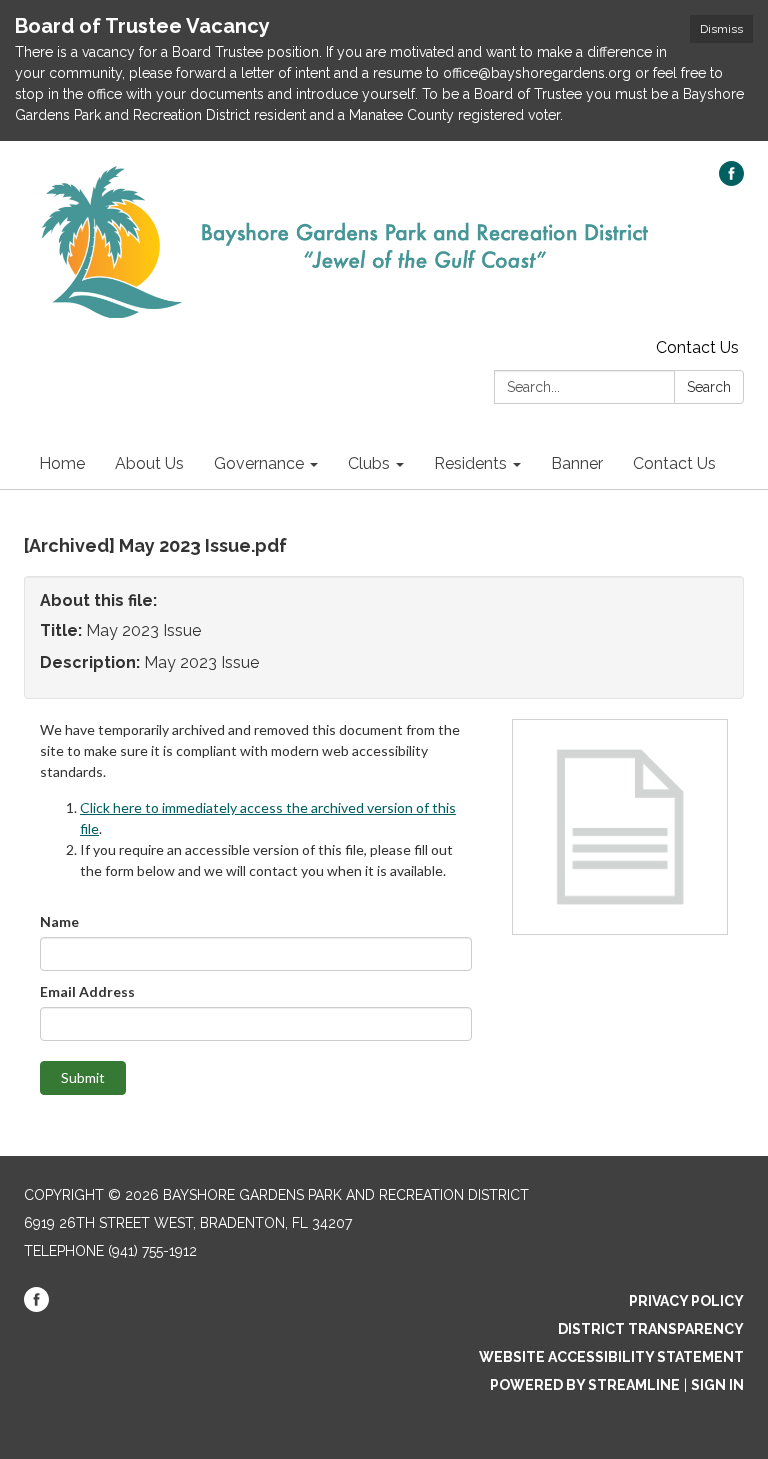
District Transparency (651, 1329)
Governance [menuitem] (259, 463)
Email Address (87, 991)
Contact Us (697, 347)
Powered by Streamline (585, 1385)
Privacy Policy (686, 1301)
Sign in (717, 1385)
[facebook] (731, 180)
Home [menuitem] (62, 463)
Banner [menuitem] (577, 463)
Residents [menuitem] (470, 463)
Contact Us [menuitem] (674, 463)
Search (709, 387)
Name (59, 921)
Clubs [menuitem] (369, 463)
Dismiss (721, 29)
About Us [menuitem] (149, 463)
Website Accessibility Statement (611, 1357)
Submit (83, 1077)
